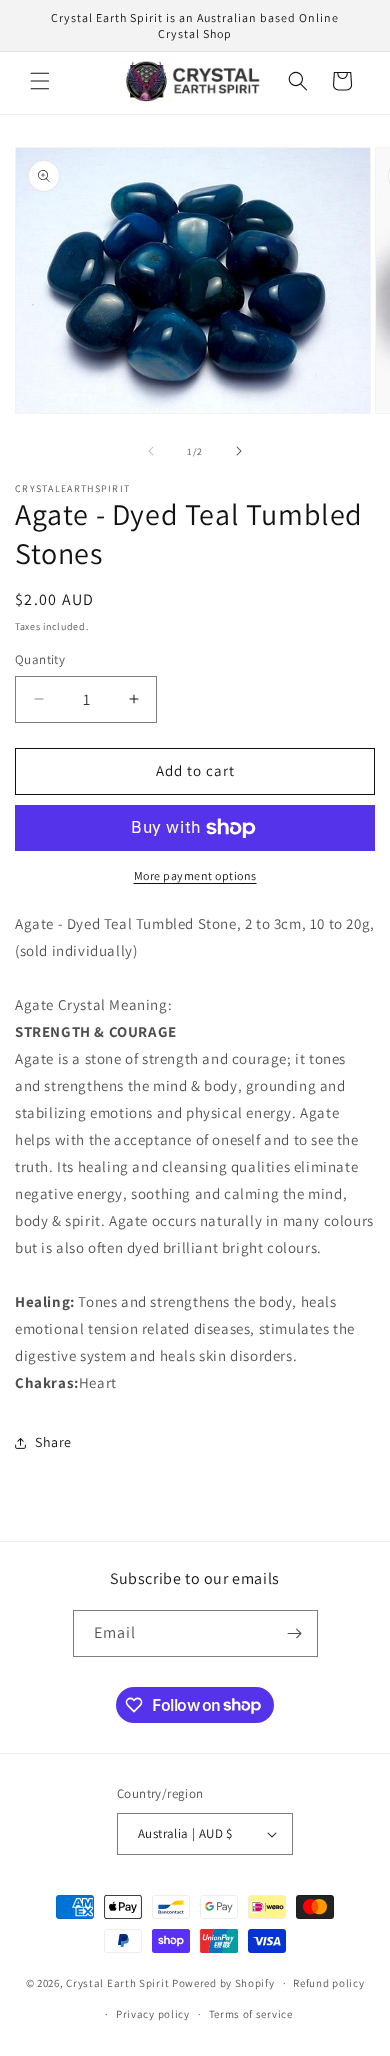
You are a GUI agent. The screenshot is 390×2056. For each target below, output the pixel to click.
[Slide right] (239, 451)
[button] (40, 81)
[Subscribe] (295, 1633)
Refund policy (328, 1983)
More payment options (195, 875)
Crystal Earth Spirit (117, 1983)
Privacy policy (153, 2014)
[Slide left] (151, 451)
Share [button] (53, 1442)
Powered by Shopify (223, 1983)
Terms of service (251, 2014)
